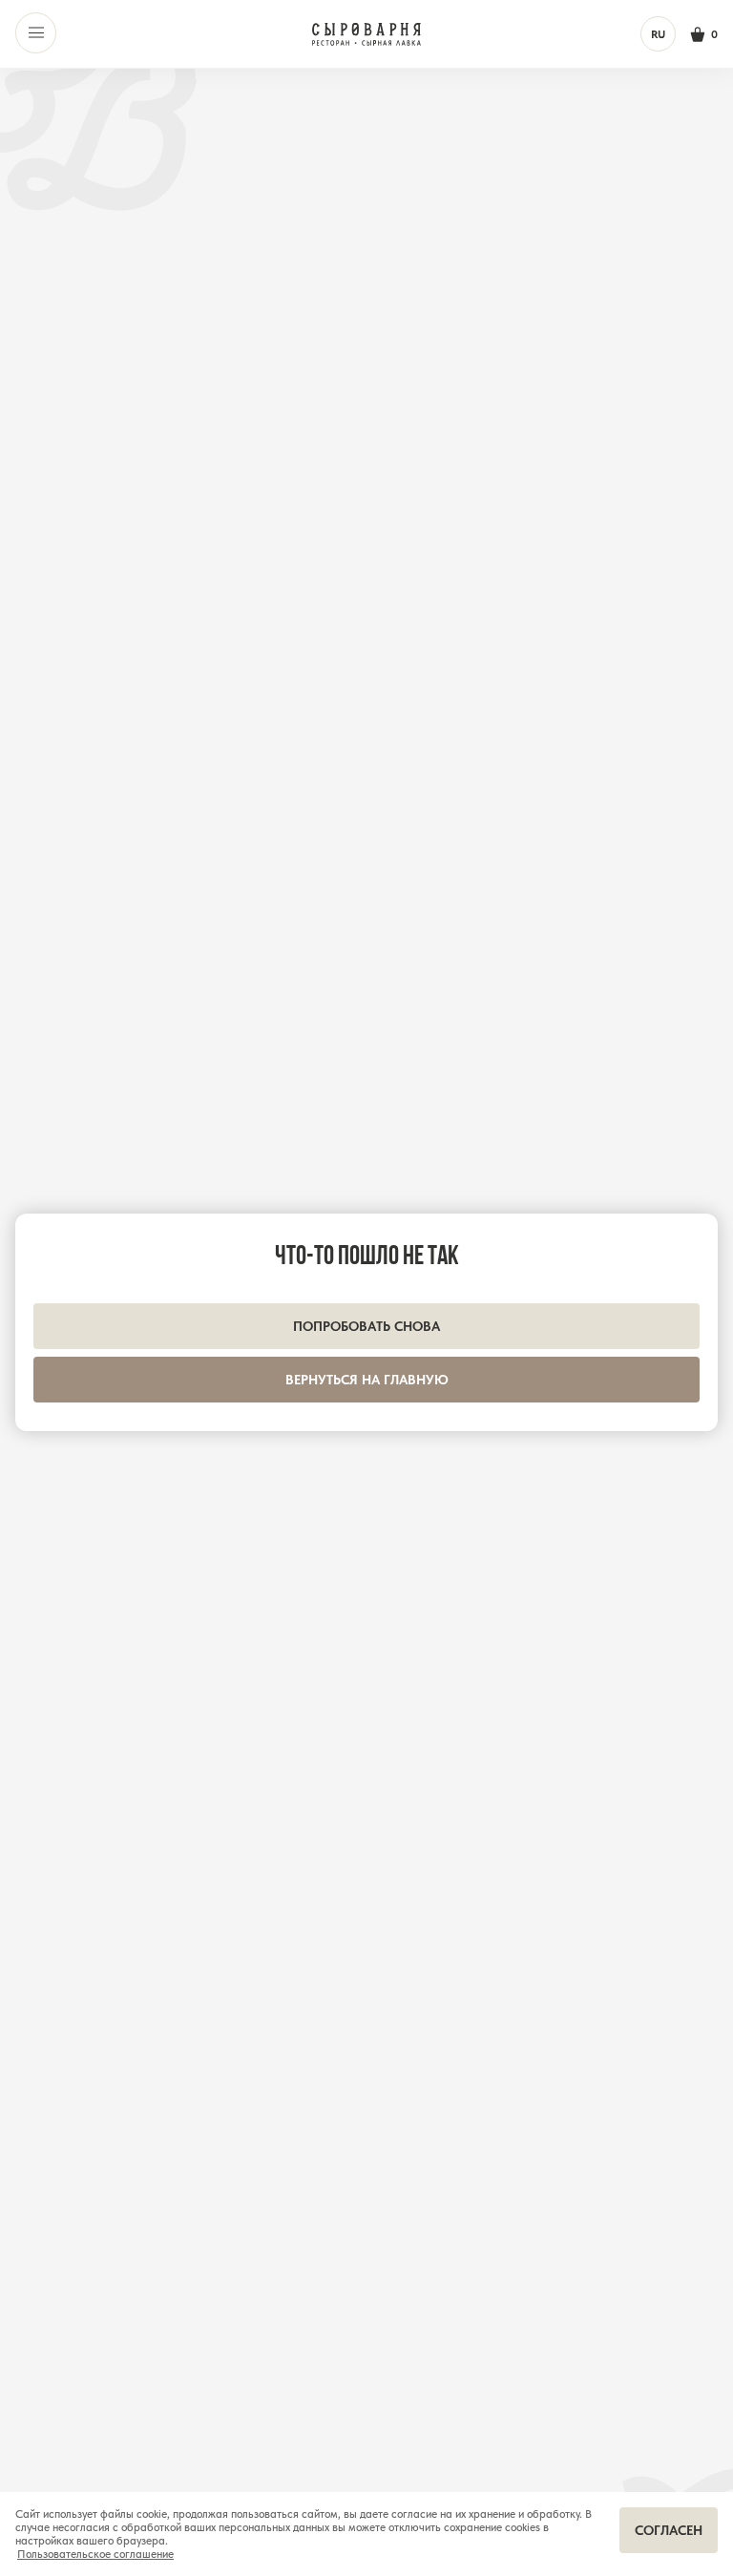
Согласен (669, 2530)
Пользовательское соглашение (95, 2554)
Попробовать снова (366, 1326)
